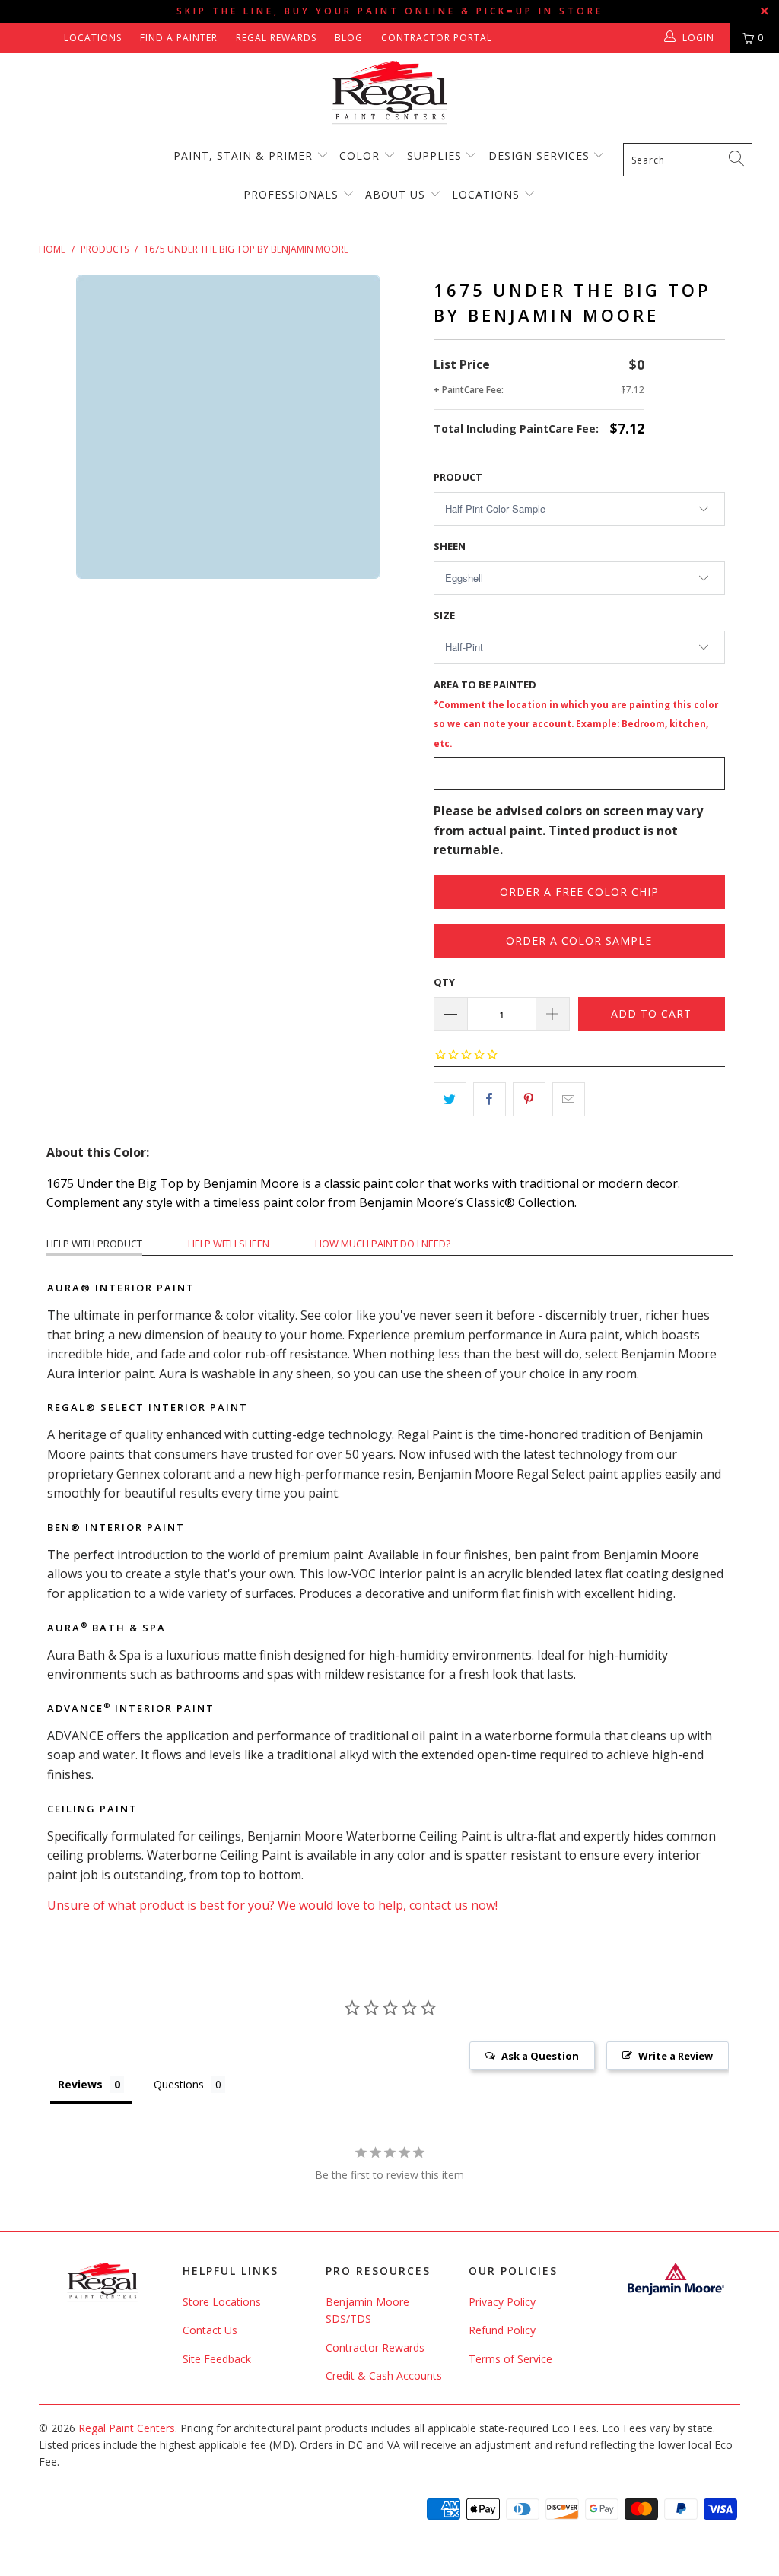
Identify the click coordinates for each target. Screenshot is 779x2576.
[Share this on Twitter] (450, 1100)
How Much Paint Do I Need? (383, 1244)
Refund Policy (502, 2330)
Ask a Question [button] (540, 2056)
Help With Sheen (229, 1244)
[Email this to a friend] (569, 1100)
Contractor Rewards (375, 2347)
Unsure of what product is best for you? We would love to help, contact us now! (272, 1905)
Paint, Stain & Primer (243, 156)
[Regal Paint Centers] (389, 93)
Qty (444, 982)
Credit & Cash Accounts (384, 2376)
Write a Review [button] (676, 2056)
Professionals (293, 194)
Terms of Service (510, 2359)
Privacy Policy (502, 2302)
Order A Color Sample (579, 940)
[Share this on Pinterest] (529, 1100)
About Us (397, 194)
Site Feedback (217, 2359)
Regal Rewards (276, 38)
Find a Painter (179, 38)
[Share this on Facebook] (490, 1100)
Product (458, 477)
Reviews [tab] (80, 2084)
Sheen (450, 546)
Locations (93, 38)
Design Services (539, 156)
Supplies (434, 156)
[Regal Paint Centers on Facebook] (25, 38)
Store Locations (222, 2302)
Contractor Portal (437, 38)
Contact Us (210, 2330)
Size (444, 615)
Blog (349, 38)
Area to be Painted (576, 713)
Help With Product (94, 1244)
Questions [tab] (179, 2084)
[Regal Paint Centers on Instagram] (47, 38)
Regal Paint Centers (127, 2428)
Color (359, 156)
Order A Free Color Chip (579, 892)
